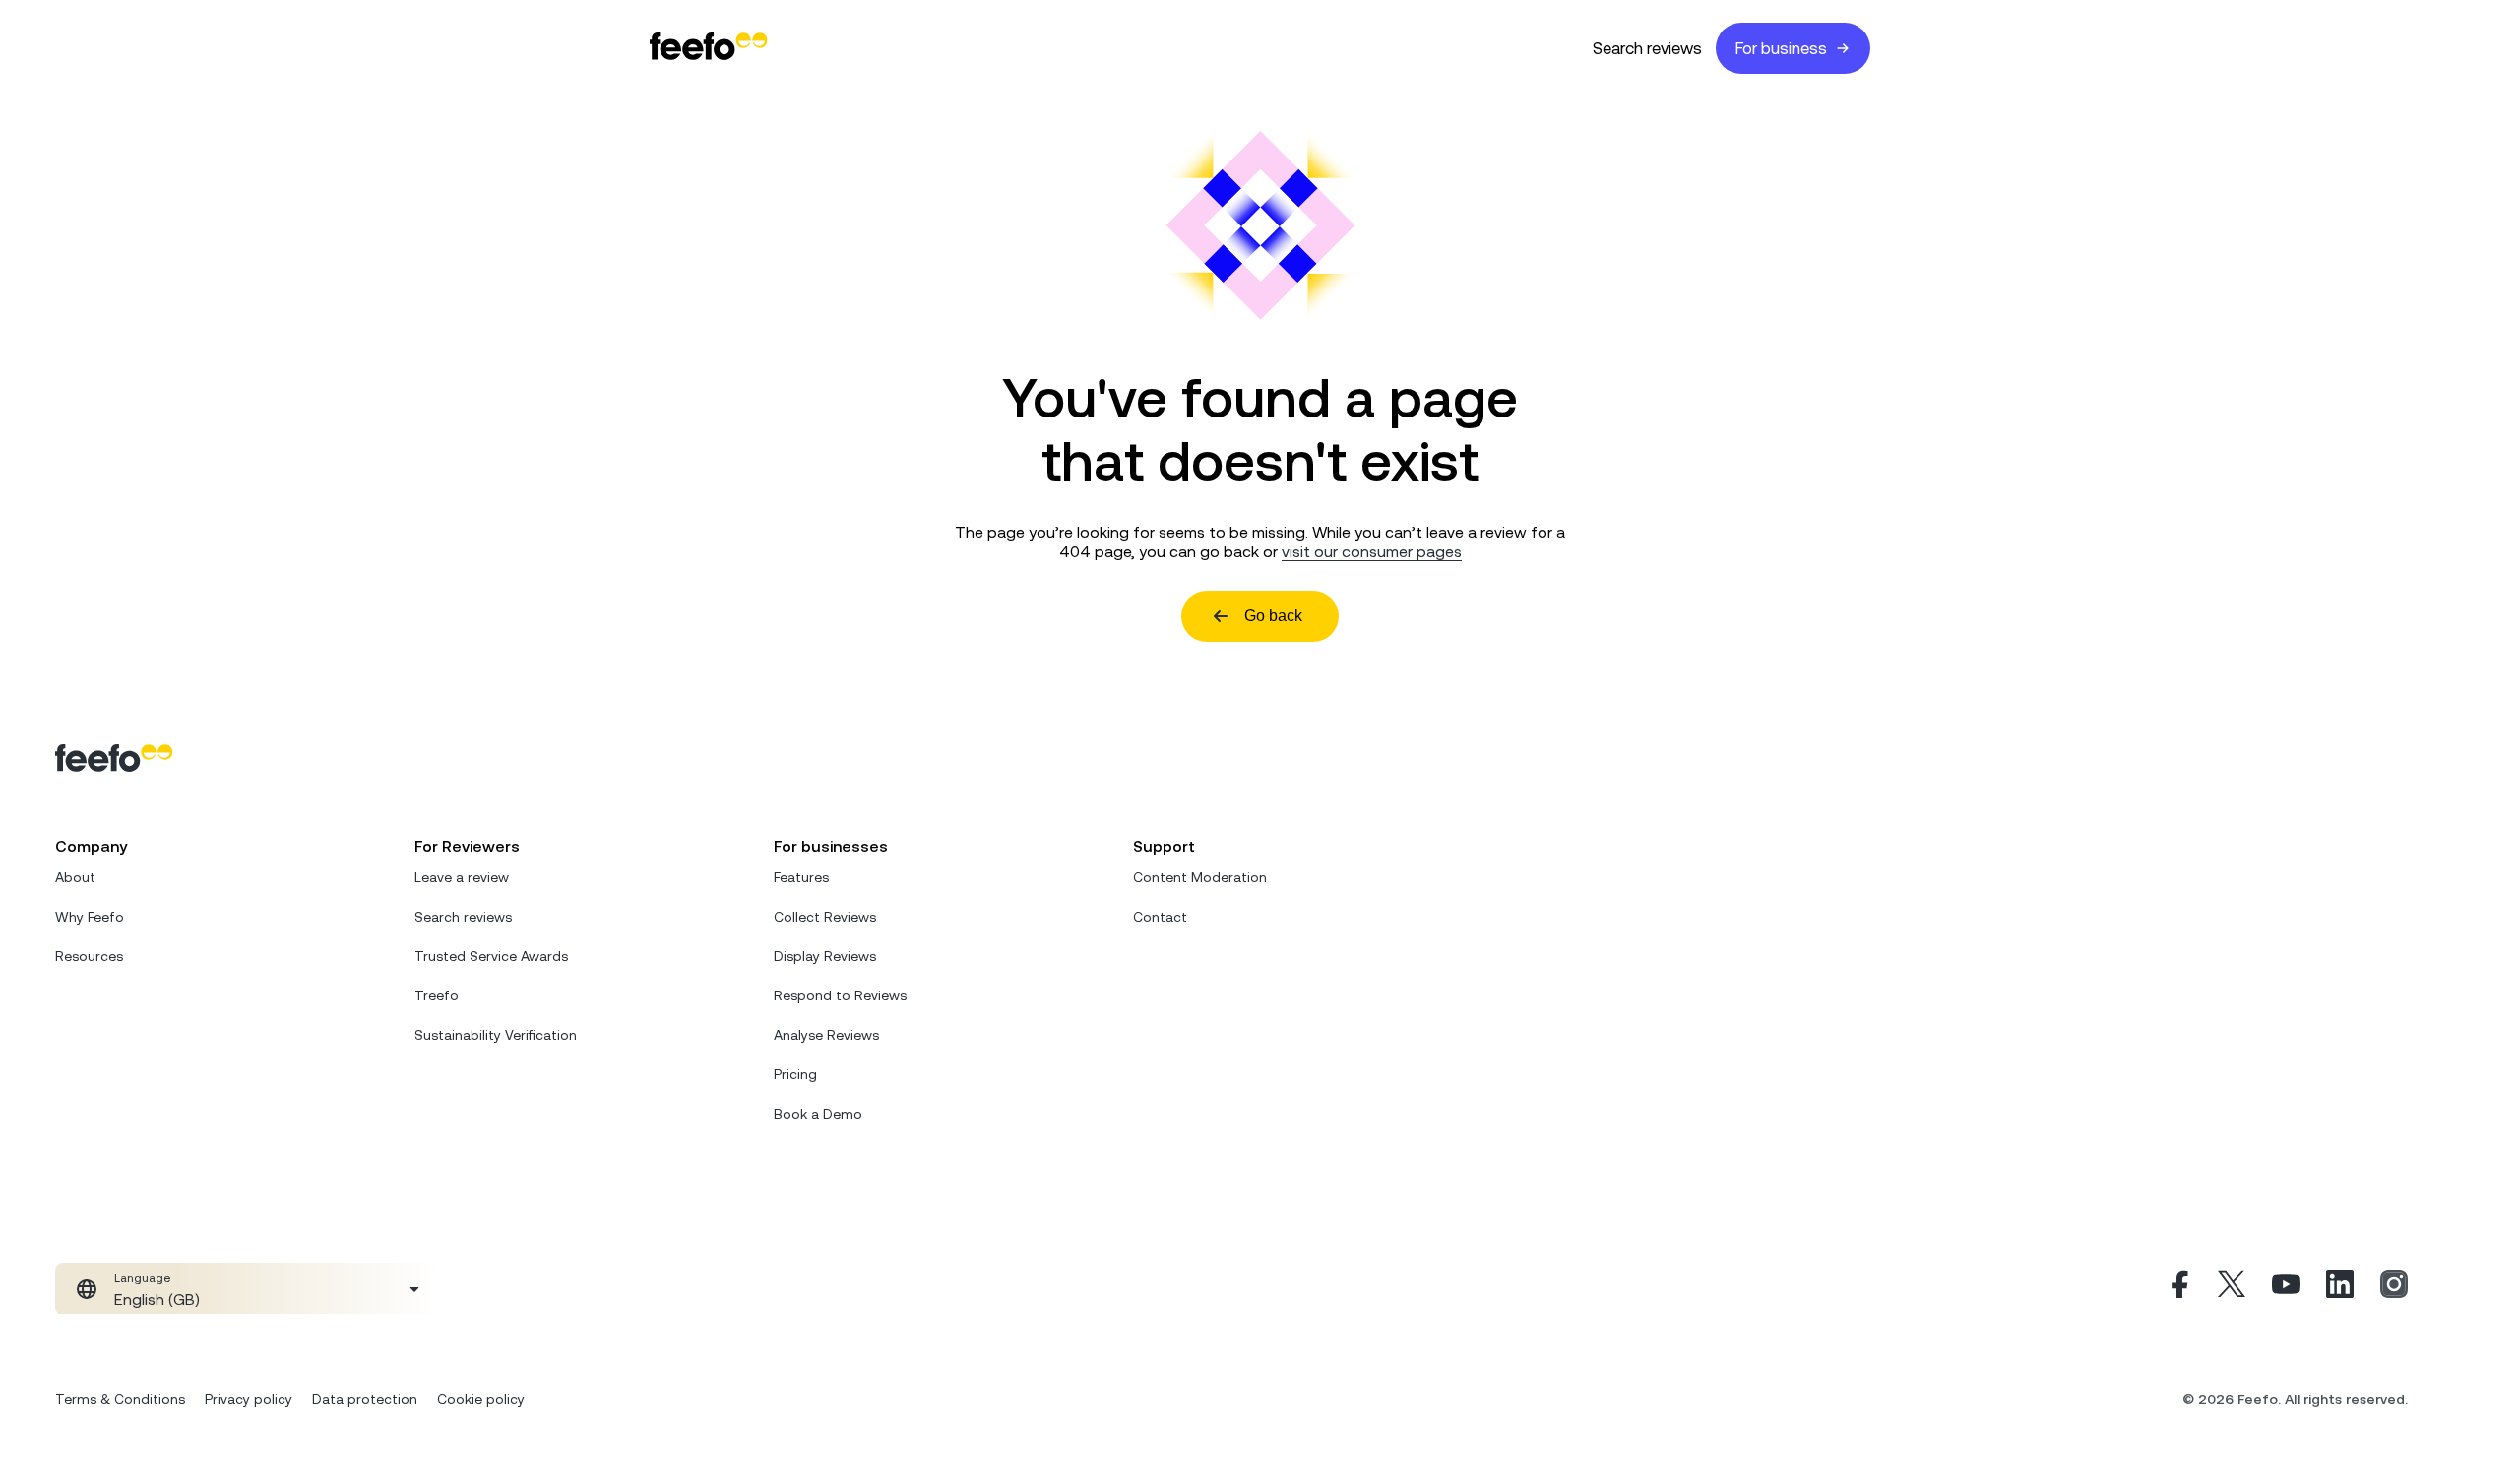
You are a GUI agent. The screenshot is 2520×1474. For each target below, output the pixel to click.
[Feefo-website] (709, 48)
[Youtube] (2286, 1289)
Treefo (437, 995)
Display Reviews (825, 956)
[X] (2232, 1289)
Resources (89, 956)
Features (801, 877)
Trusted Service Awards (491, 956)
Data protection (365, 1399)
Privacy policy (249, 1399)
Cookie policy (481, 1399)
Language (142, 1278)
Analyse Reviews (826, 1035)
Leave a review (462, 877)
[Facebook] (2177, 1289)
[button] (248, 1289)
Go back (1273, 616)
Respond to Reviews (840, 995)
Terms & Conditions (120, 1399)
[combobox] (248, 1289)
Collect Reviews (825, 917)
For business (1781, 48)
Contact (1160, 917)
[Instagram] (2394, 1289)
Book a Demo (818, 1114)
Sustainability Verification (496, 1035)
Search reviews (1647, 48)
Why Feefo (90, 917)
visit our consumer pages (1372, 551)
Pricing (795, 1074)
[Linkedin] (2340, 1289)
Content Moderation (1200, 877)
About (75, 877)
